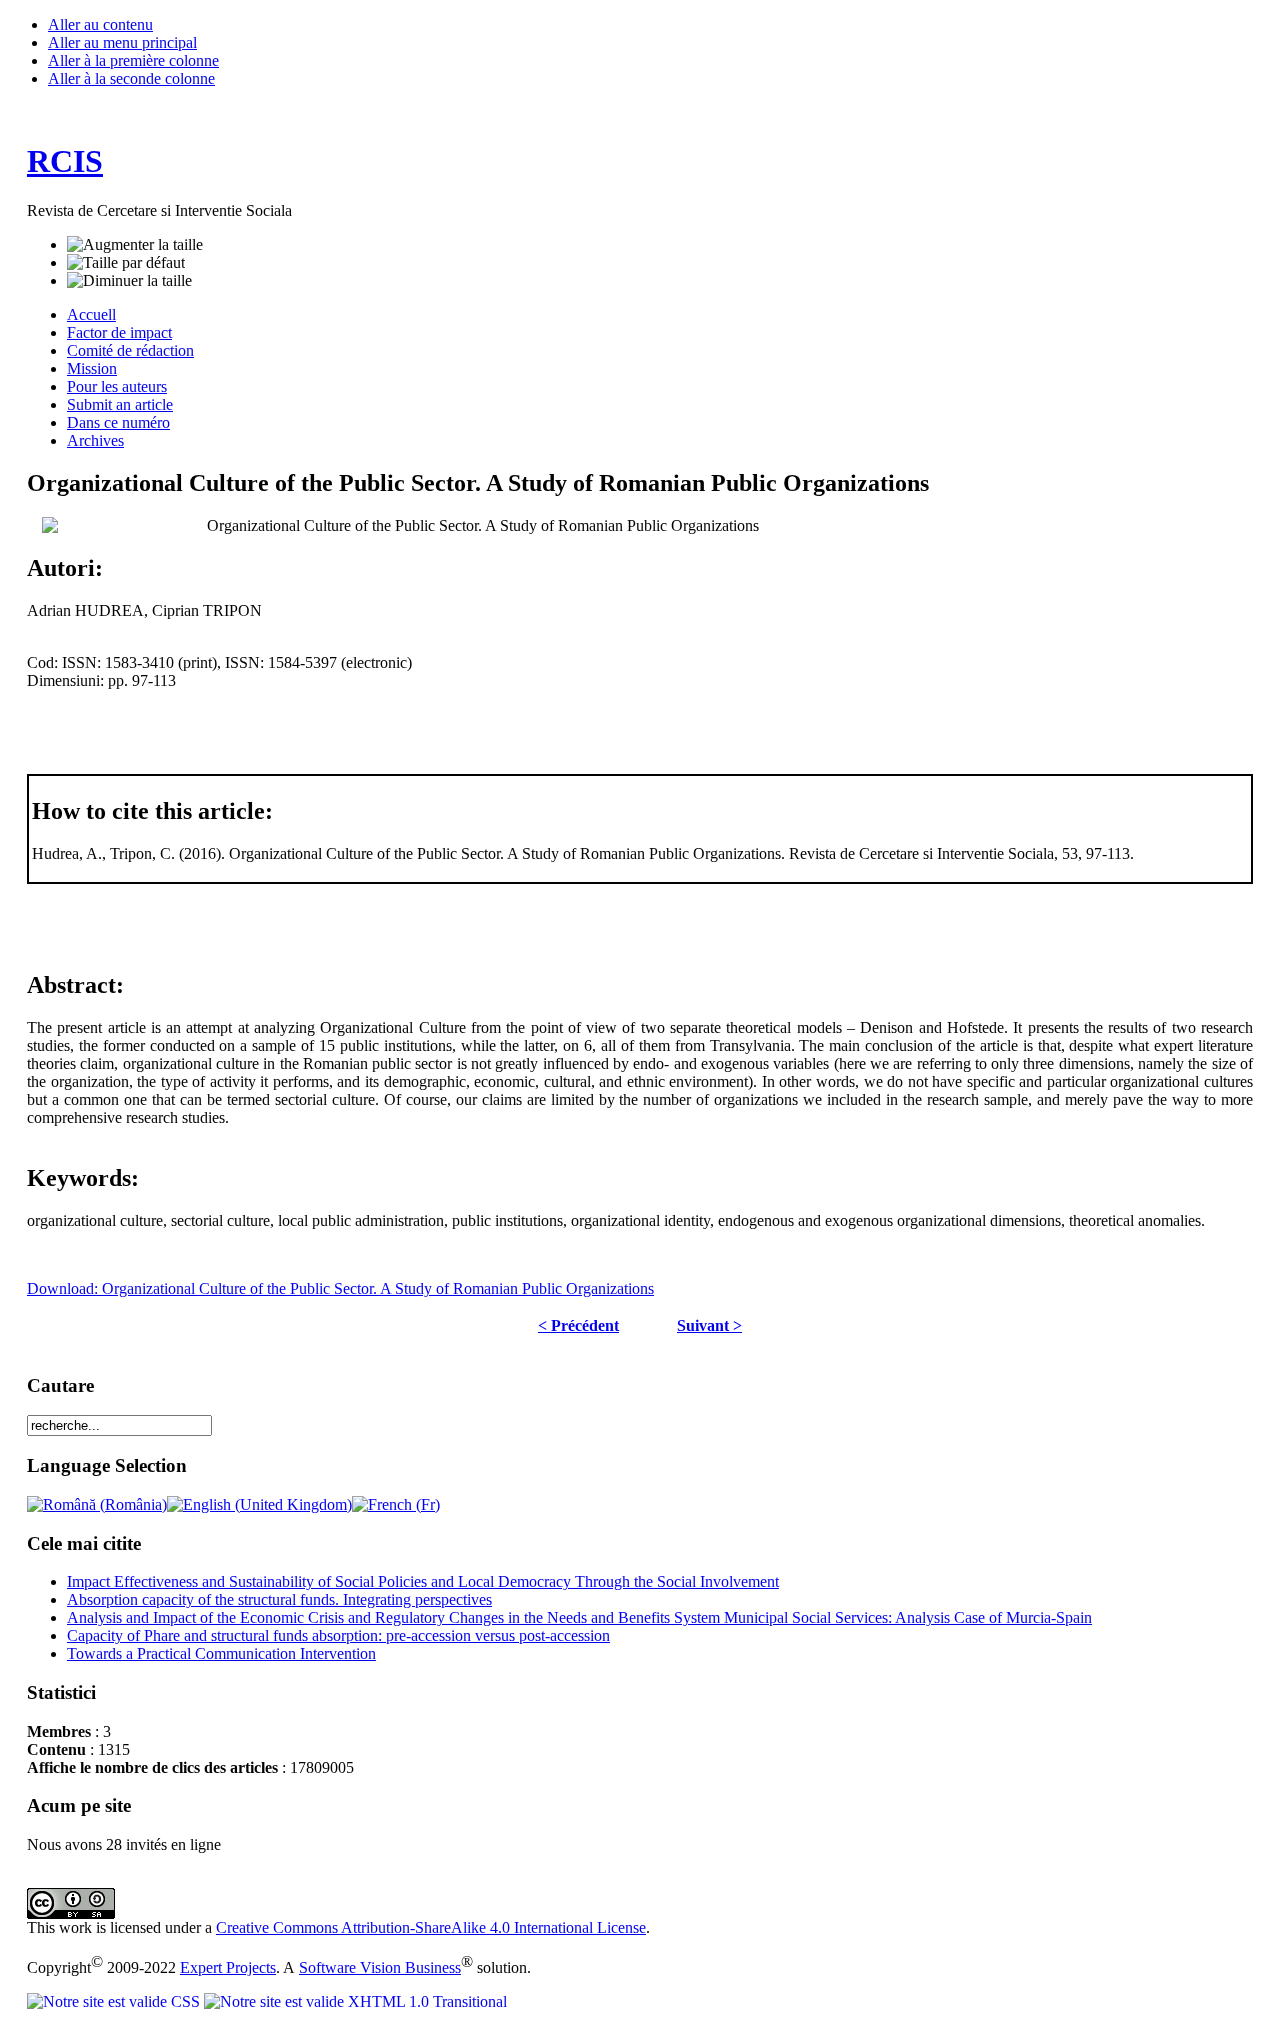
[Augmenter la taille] (135, 245)
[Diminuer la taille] (129, 281)
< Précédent (578, 1325)
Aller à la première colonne (133, 60)
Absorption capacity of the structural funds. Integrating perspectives (279, 1599)
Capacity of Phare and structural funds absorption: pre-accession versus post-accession (338, 1635)
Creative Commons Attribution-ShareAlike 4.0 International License (431, 1927)
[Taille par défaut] (126, 263)
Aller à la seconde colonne (131, 78)
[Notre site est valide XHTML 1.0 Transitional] (355, 2001)
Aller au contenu (100, 24)
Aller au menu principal (122, 42)
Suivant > (709, 1325)
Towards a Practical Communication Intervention (221, 1653)
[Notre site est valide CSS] (115, 2001)
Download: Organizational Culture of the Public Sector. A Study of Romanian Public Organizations (340, 1288)
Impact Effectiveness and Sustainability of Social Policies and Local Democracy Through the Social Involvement (423, 1581)
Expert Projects (228, 1967)
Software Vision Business (380, 1967)
